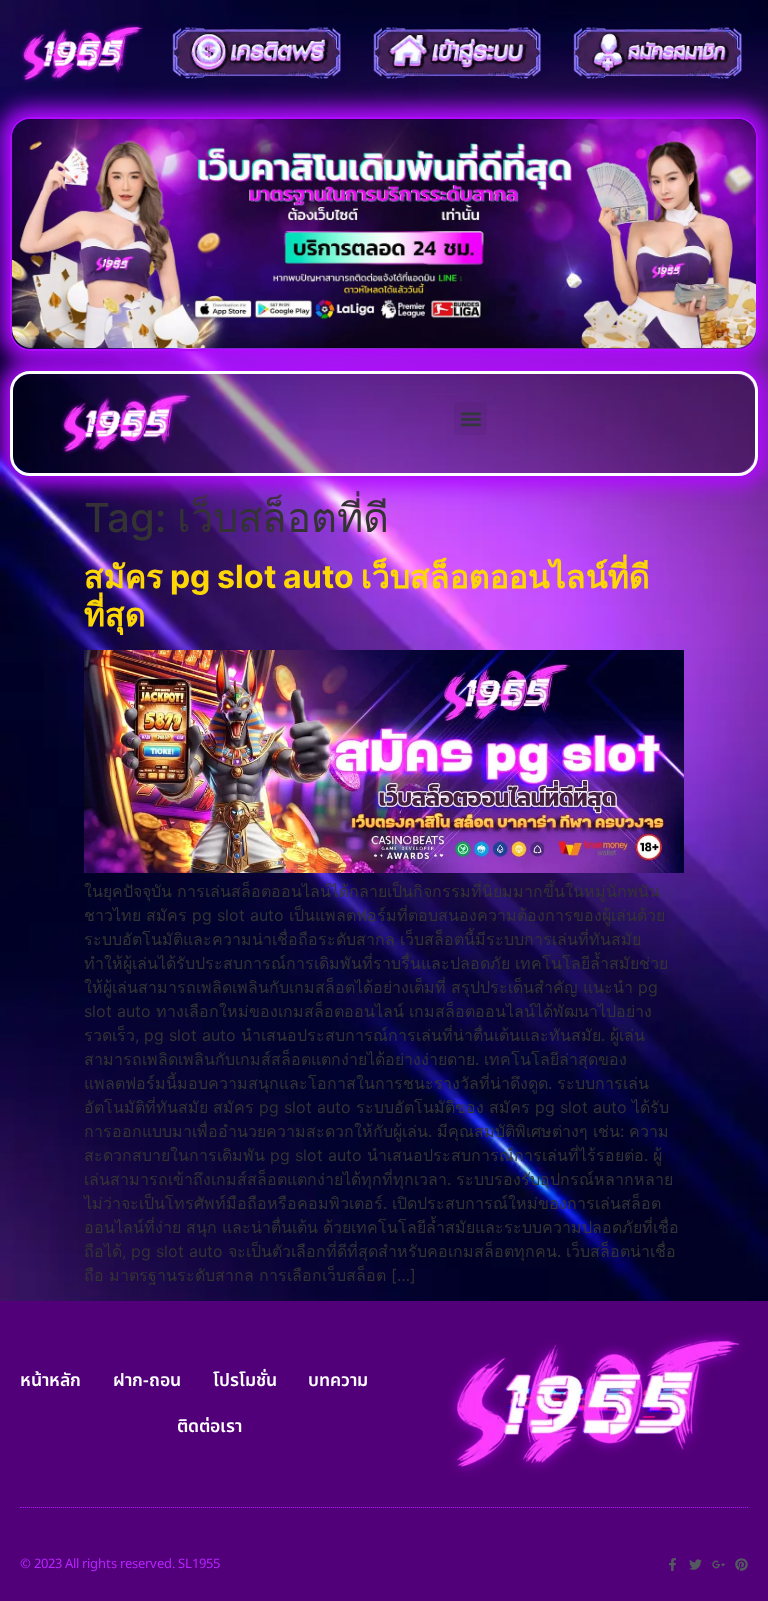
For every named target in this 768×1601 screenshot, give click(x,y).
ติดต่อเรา (209, 1426)
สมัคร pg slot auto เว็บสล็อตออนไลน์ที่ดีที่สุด (367, 595)
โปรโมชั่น (245, 1380)
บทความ (338, 1380)
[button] (470, 418)
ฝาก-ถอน (147, 1380)
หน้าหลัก (50, 1380)
